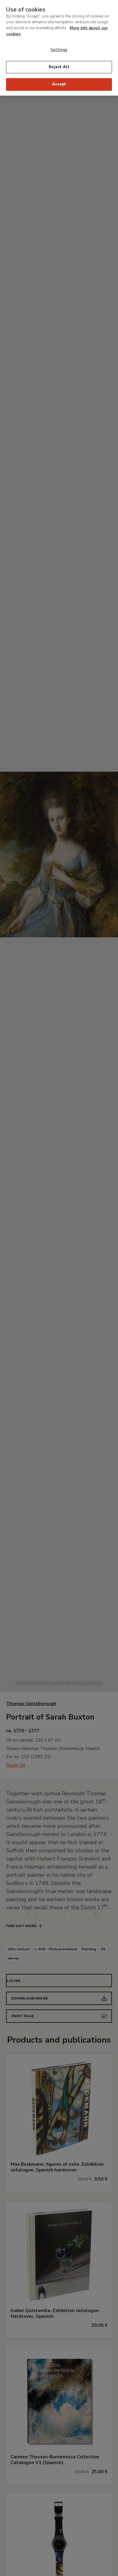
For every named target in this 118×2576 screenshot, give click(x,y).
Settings (59, 50)
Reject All (59, 67)
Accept (59, 84)
